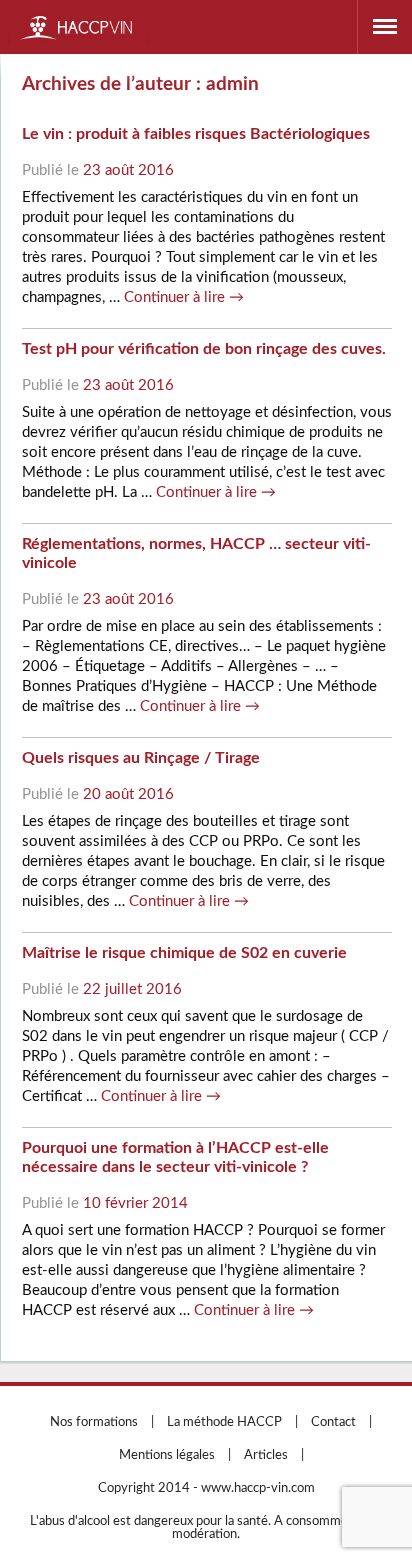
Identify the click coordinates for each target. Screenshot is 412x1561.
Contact (333, 1422)
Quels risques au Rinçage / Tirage (141, 758)
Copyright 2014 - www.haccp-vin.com (206, 1488)
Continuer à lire (184, 297)
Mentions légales (167, 1455)
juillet (123, 989)
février (126, 1203)
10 (92, 1203)
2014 (170, 1203)
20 (92, 794)
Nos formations (94, 1422)
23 (92, 170)
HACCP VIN (78, 26)
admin (232, 84)
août (119, 170)
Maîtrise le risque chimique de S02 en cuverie (184, 953)
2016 (156, 170)
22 (92, 989)
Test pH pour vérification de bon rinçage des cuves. (204, 349)
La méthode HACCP (224, 1422)
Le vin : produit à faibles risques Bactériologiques (196, 134)
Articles (266, 1455)
